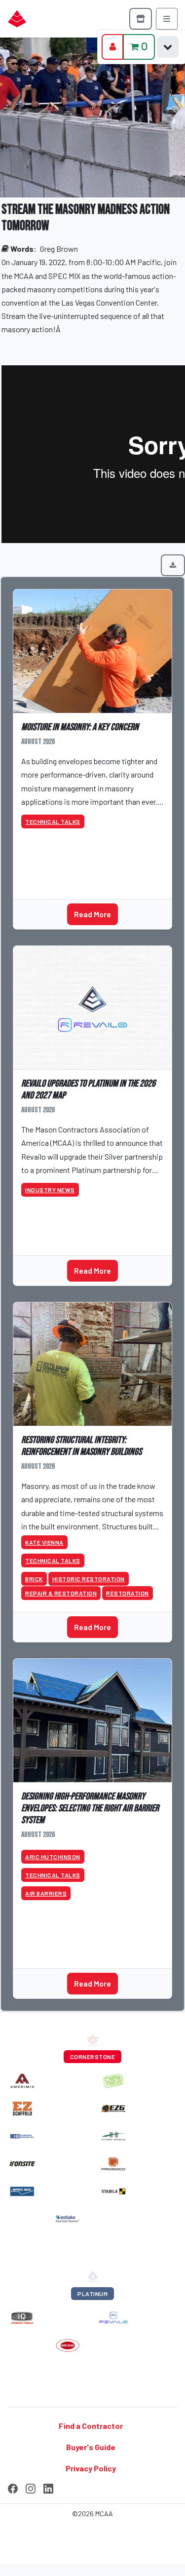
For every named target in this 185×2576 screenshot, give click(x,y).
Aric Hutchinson (53, 1857)
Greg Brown (59, 249)
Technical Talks (53, 821)
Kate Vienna (44, 1542)
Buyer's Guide (91, 2447)
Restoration (128, 1593)
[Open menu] (167, 19)
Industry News (50, 1190)
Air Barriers (46, 1893)
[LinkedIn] (48, 2487)
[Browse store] (141, 19)
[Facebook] (13, 2487)
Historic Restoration (89, 1579)
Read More (92, 914)
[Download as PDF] (173, 565)
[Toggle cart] (168, 47)
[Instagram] (31, 2487)
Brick (34, 1579)
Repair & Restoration (61, 1593)
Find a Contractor (91, 2426)
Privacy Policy (91, 2468)
